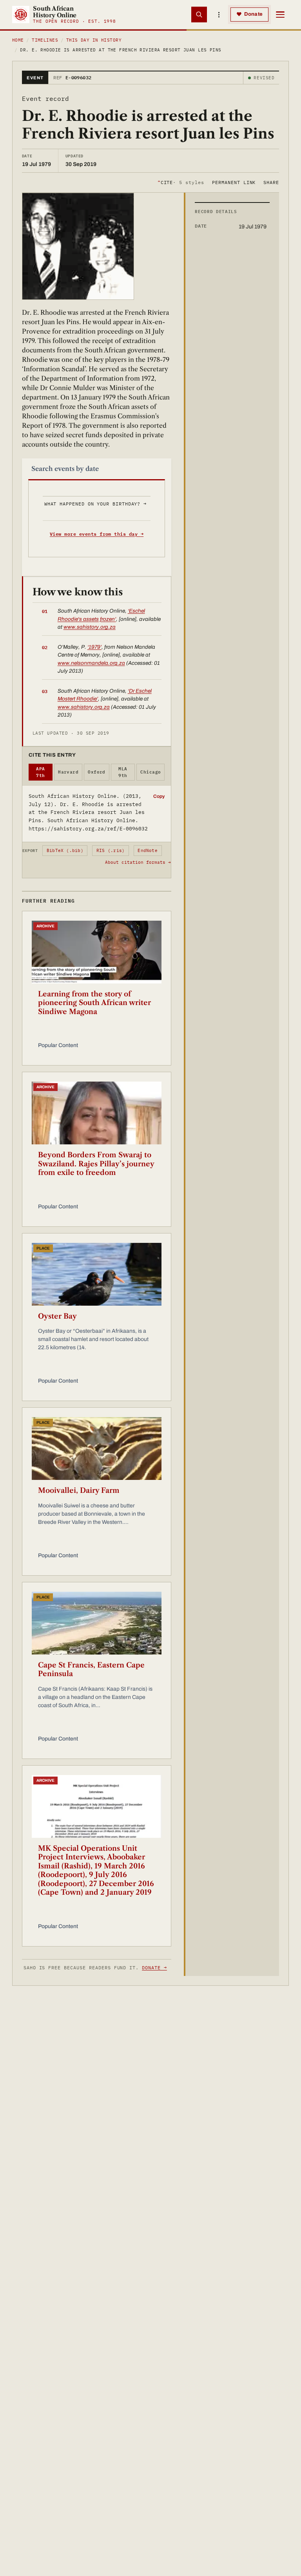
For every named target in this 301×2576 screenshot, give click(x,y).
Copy (159, 796)
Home (18, 40)
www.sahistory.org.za (90, 627)
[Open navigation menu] (280, 15)
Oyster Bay (57, 1316)
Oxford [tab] (97, 772)
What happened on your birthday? (95, 504)
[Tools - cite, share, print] (219, 15)
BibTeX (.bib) (65, 850)
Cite (181, 182)
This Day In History (94, 40)
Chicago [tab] (150, 772)
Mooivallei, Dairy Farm (79, 1491)
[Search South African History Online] (199, 15)
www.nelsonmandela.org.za (91, 663)
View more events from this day (97, 534)
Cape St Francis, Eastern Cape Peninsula (91, 1670)
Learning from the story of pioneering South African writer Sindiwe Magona (94, 1003)
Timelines (45, 40)
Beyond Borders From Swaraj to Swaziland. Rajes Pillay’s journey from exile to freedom (96, 1164)
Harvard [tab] (68, 772)
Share (271, 182)
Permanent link (234, 182)
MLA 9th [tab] (123, 772)
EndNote (148, 850)
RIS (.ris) (111, 850)
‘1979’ (94, 647)
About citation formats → (138, 862)
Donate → (154, 1968)
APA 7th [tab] (40, 772)
